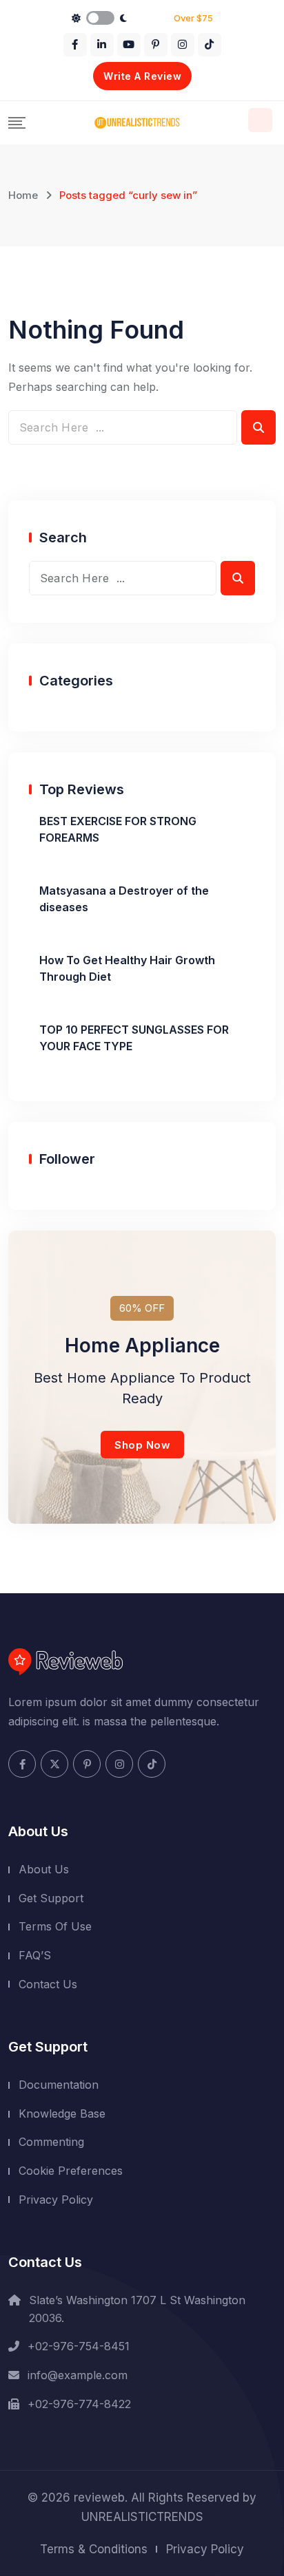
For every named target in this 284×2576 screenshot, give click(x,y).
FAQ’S (35, 1955)
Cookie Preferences (71, 2171)
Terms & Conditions (94, 2549)
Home (23, 195)
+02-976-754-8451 (79, 2346)
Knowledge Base (62, 2114)
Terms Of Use (55, 1926)
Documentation (59, 2085)
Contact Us (48, 1984)
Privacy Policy (56, 2200)
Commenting (51, 2142)
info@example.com (78, 2375)
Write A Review (142, 76)
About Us (44, 1869)
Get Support (51, 1898)
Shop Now (142, 1445)
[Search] (260, 120)
